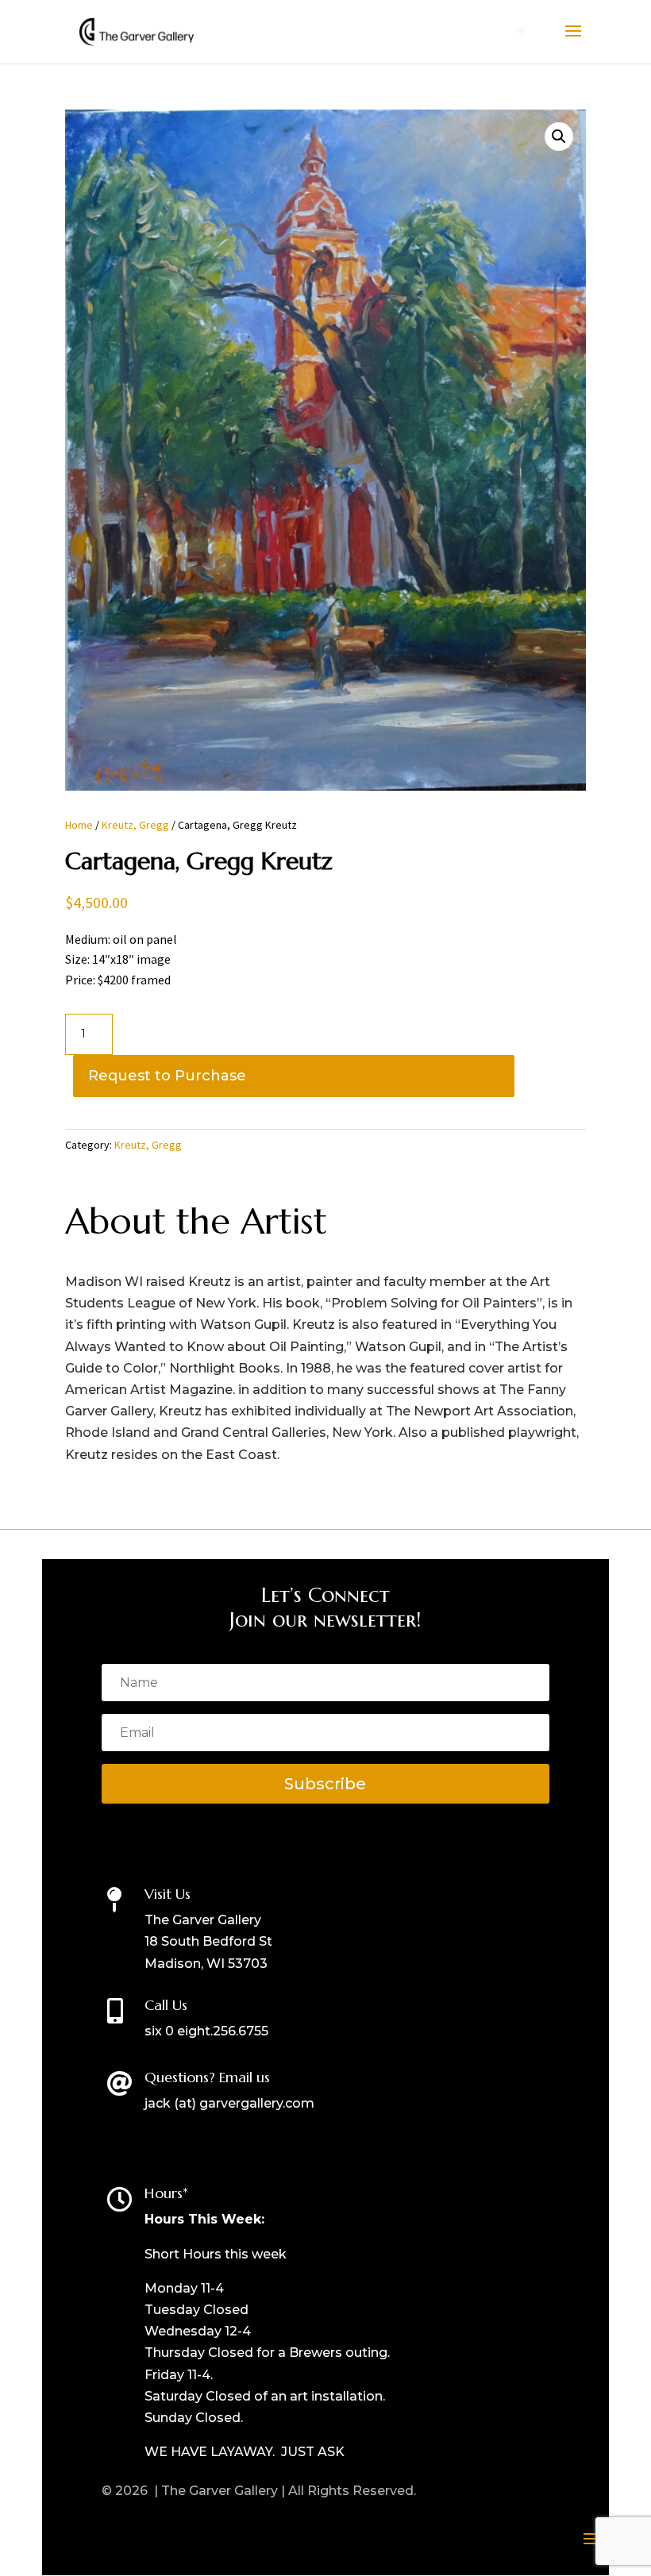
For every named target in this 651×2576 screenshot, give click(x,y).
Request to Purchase (167, 1076)
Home (79, 825)
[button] (559, 137)
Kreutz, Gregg (135, 825)
